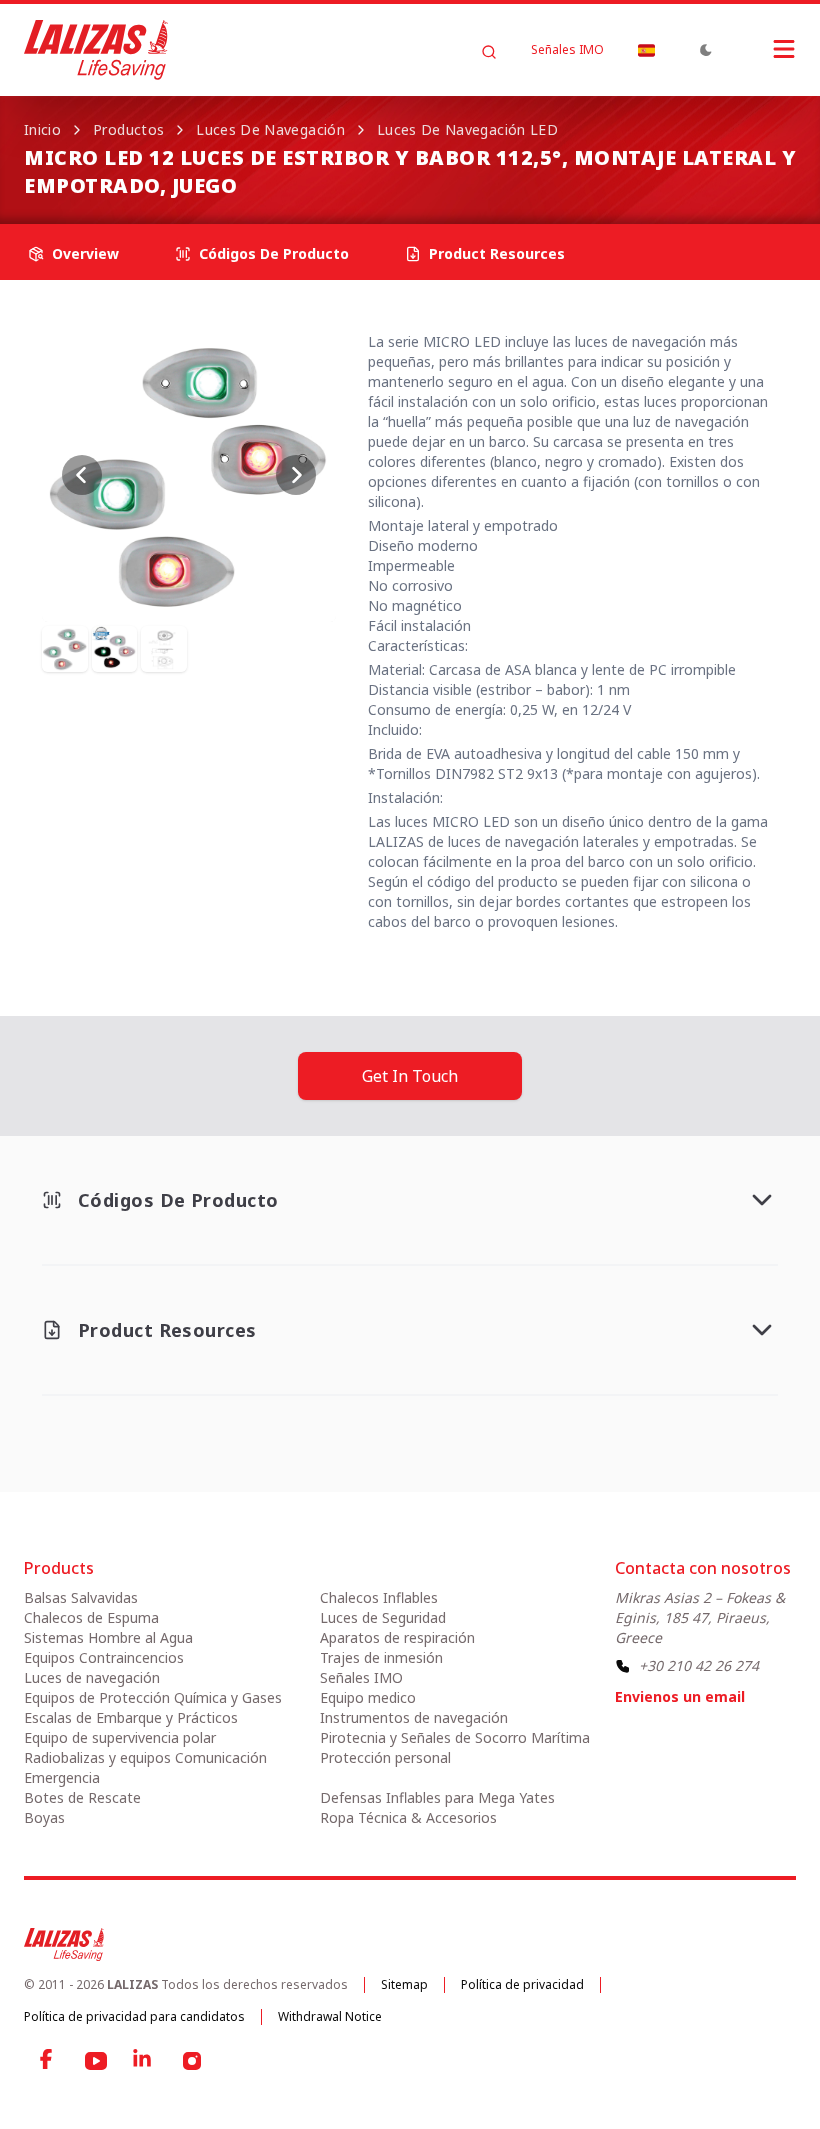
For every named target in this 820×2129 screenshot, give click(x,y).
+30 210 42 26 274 (699, 1665)
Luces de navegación (270, 129)
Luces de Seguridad (383, 1617)
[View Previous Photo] (82, 475)
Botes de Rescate (82, 1797)
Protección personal (385, 1757)
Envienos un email (680, 1696)
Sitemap (404, 1984)
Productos (128, 129)
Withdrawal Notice (330, 2016)
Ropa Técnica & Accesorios (408, 1817)
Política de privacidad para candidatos (134, 2016)
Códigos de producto (274, 253)
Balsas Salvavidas (81, 1597)
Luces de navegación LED (467, 129)
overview (85, 253)
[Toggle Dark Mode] (706, 50)
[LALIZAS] (96, 50)
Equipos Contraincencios (104, 1657)
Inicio (42, 129)
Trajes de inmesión (381, 1657)
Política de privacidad (522, 1984)
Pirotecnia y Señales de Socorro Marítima (455, 1737)
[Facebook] (48, 2061)
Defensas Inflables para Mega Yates (437, 1797)
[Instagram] (192, 2061)
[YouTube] (96, 2061)
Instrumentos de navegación (414, 1717)
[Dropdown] (646, 50)
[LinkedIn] (144, 2061)
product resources (497, 253)
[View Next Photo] (296, 475)
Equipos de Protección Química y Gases (153, 1697)
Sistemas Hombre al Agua (108, 1637)
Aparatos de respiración (397, 1637)
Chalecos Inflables (379, 1597)
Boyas (44, 1817)
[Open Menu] (764, 49)
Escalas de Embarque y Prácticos (131, 1717)
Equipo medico (368, 1697)
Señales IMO (567, 50)
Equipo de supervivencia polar (120, 1737)
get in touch (410, 1076)
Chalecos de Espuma (91, 1617)
